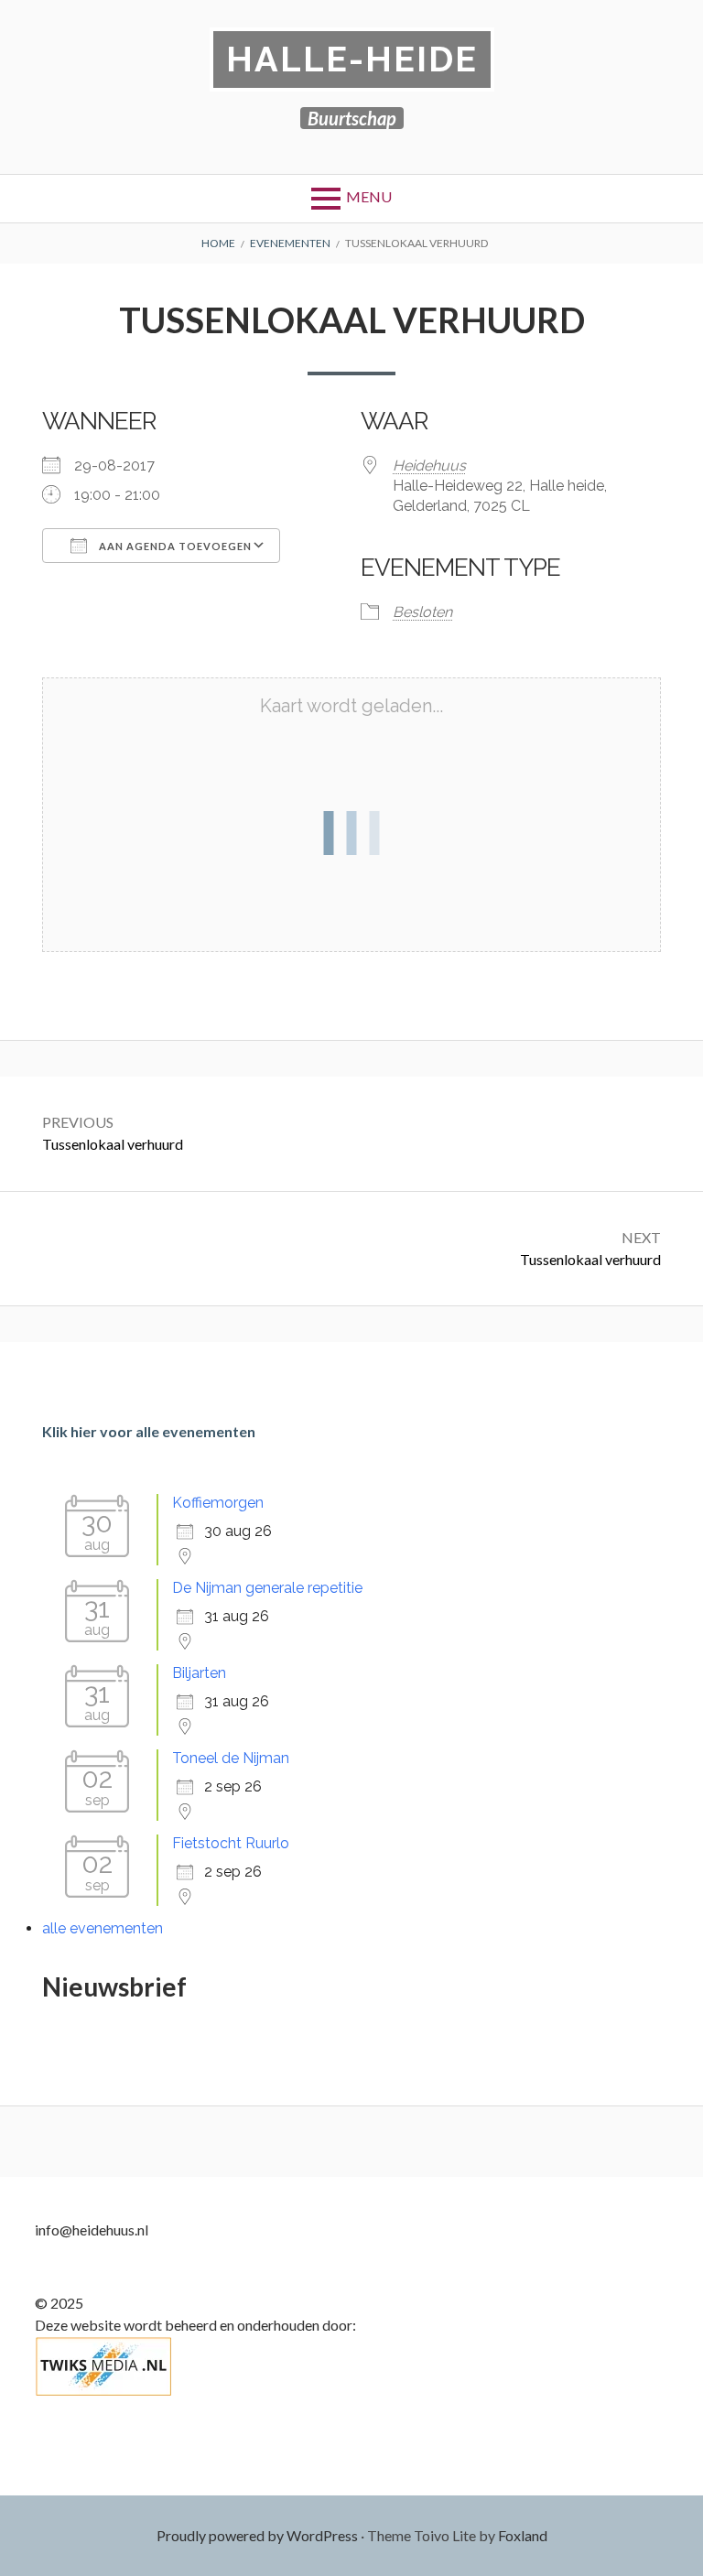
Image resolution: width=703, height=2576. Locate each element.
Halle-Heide (352, 59)
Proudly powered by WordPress (257, 2535)
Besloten (422, 612)
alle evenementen (103, 1928)
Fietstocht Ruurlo (231, 1843)
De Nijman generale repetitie (267, 1588)
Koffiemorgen (218, 1503)
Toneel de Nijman (231, 1758)
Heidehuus (429, 465)
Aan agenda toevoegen (174, 546)
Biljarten (199, 1673)
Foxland (523, 2535)
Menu (369, 196)
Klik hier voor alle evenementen (149, 1431)
